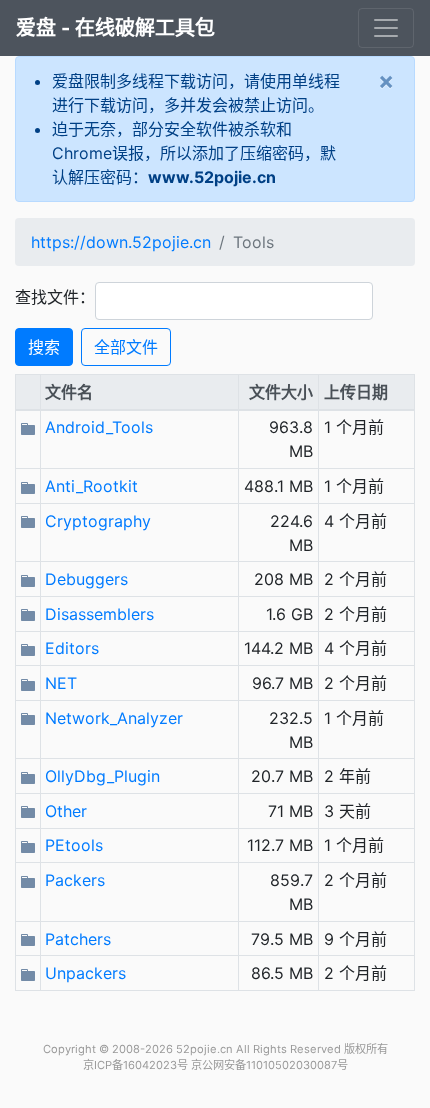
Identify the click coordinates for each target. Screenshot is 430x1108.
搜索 (44, 347)
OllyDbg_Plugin (102, 776)
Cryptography (98, 521)
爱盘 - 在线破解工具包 (115, 28)
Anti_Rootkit (91, 486)
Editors (72, 648)
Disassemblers (99, 614)
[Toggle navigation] (386, 28)
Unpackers (85, 973)
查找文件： (55, 297)
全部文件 (126, 347)
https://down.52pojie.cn (121, 242)
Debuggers (86, 579)
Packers (75, 880)
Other (66, 811)
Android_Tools (99, 427)
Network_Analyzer (114, 718)
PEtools (74, 845)
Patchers (78, 939)
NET (61, 683)
